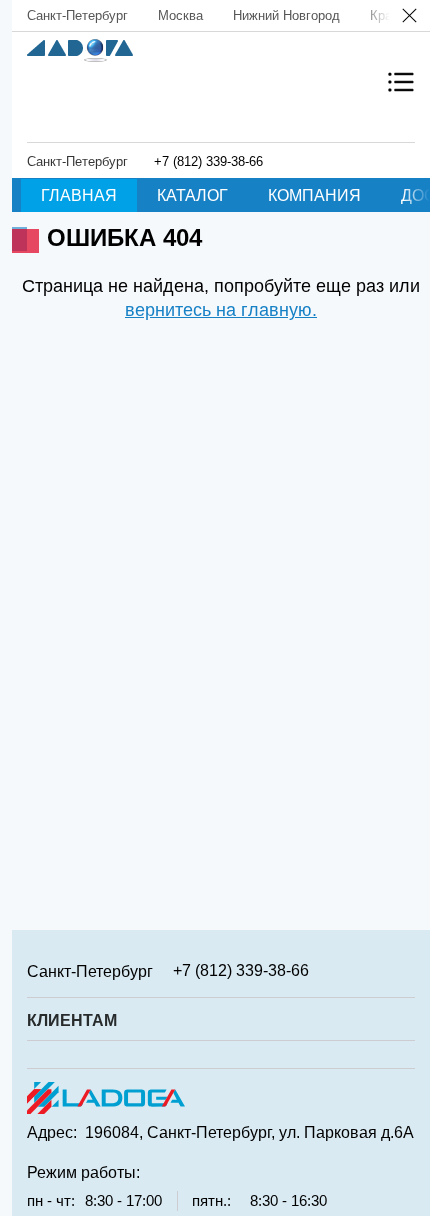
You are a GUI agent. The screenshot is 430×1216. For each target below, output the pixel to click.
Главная (79, 195)
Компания (314, 195)
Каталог (192, 195)
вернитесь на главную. (221, 310)
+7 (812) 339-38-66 (208, 161)
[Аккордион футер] (408, 970)
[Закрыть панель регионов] (410, 17)
